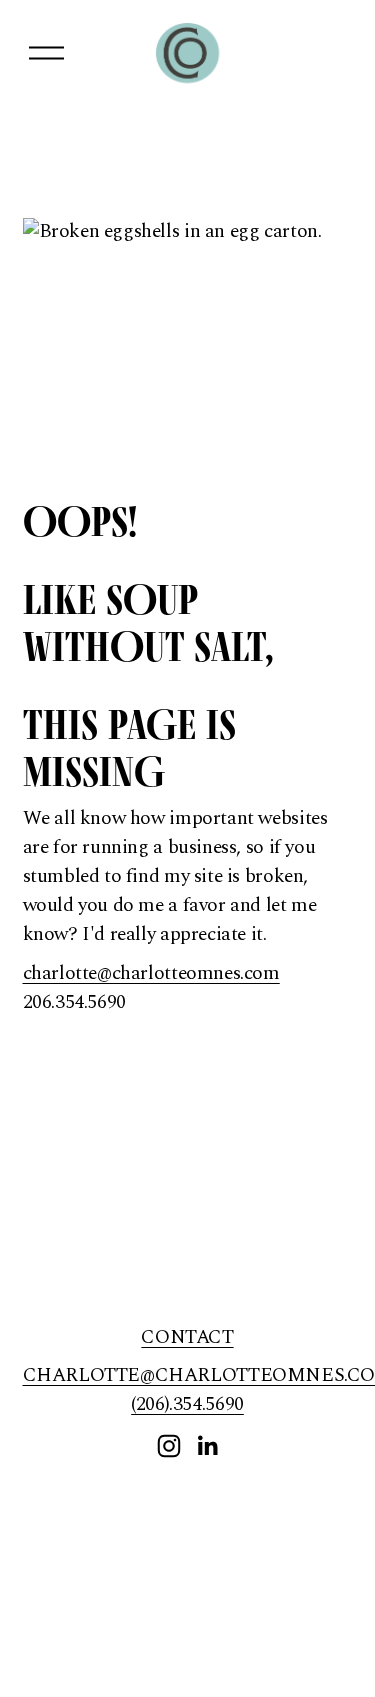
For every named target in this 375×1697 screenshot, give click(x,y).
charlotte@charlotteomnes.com (151, 973)
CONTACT (187, 1338)
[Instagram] (169, 1446)
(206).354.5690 (187, 1405)
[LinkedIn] (207, 1446)
